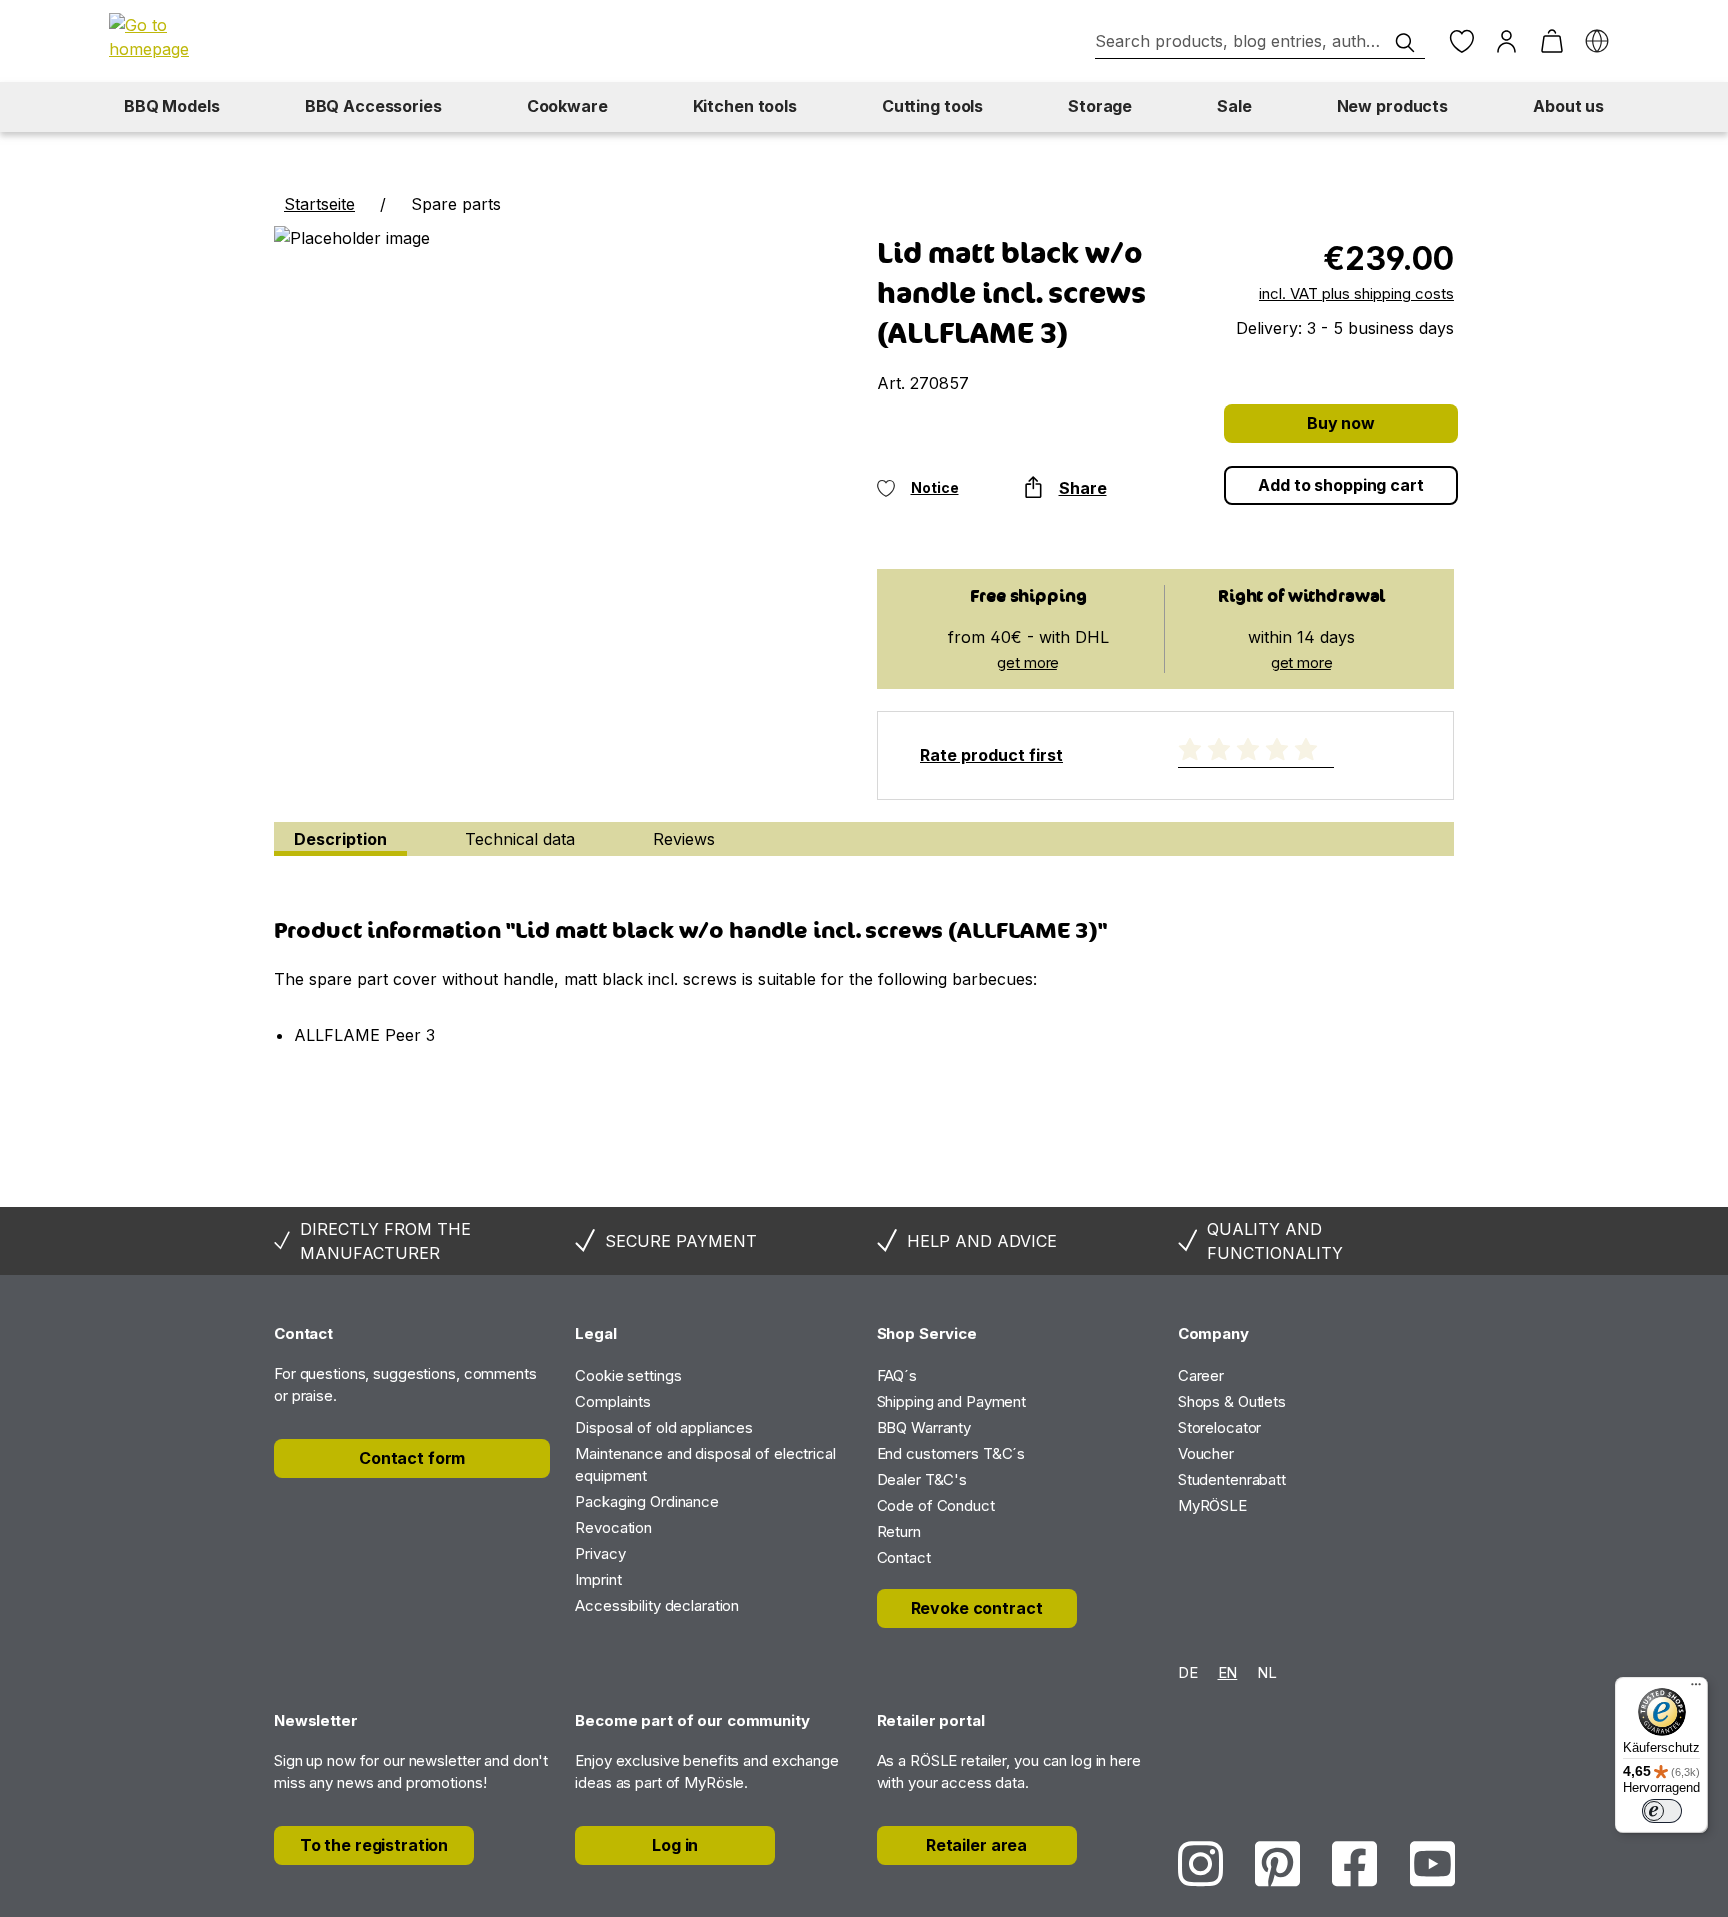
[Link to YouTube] (1432, 1863)
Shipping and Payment (952, 1401)
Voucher (1206, 1453)
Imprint (598, 1579)
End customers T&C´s (951, 1453)
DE (1188, 1672)
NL (1267, 1672)
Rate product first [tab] (991, 755)
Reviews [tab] (684, 839)
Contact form (412, 1458)
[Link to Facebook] (1354, 1863)
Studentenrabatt (1232, 1479)
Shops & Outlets (1232, 1401)
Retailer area (976, 1845)
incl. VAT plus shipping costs (1356, 293)
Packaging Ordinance (647, 1501)
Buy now (1341, 423)
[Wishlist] (1461, 41)
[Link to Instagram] (1200, 1863)
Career (1201, 1375)
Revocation (613, 1527)
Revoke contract (977, 1608)
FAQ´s (897, 1375)
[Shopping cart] (1551, 41)
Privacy (600, 1553)
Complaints (613, 1401)
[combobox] (1260, 41)
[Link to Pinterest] (1277, 1863)
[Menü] (1696, 1689)
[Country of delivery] (1596, 41)
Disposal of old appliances (664, 1427)
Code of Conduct (936, 1505)
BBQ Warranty (924, 1427)
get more (1028, 662)
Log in (675, 1845)
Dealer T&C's (922, 1479)
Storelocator (1220, 1427)
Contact (904, 1557)
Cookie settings (628, 1375)
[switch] (1662, 1811)
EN (1228, 1672)
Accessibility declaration (657, 1605)
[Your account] (1506, 41)
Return (899, 1531)
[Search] (1405, 43)
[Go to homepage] (179, 37)
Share (1083, 488)
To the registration (374, 1845)
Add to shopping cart (1340, 485)
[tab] (340, 839)
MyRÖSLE (1212, 1505)
